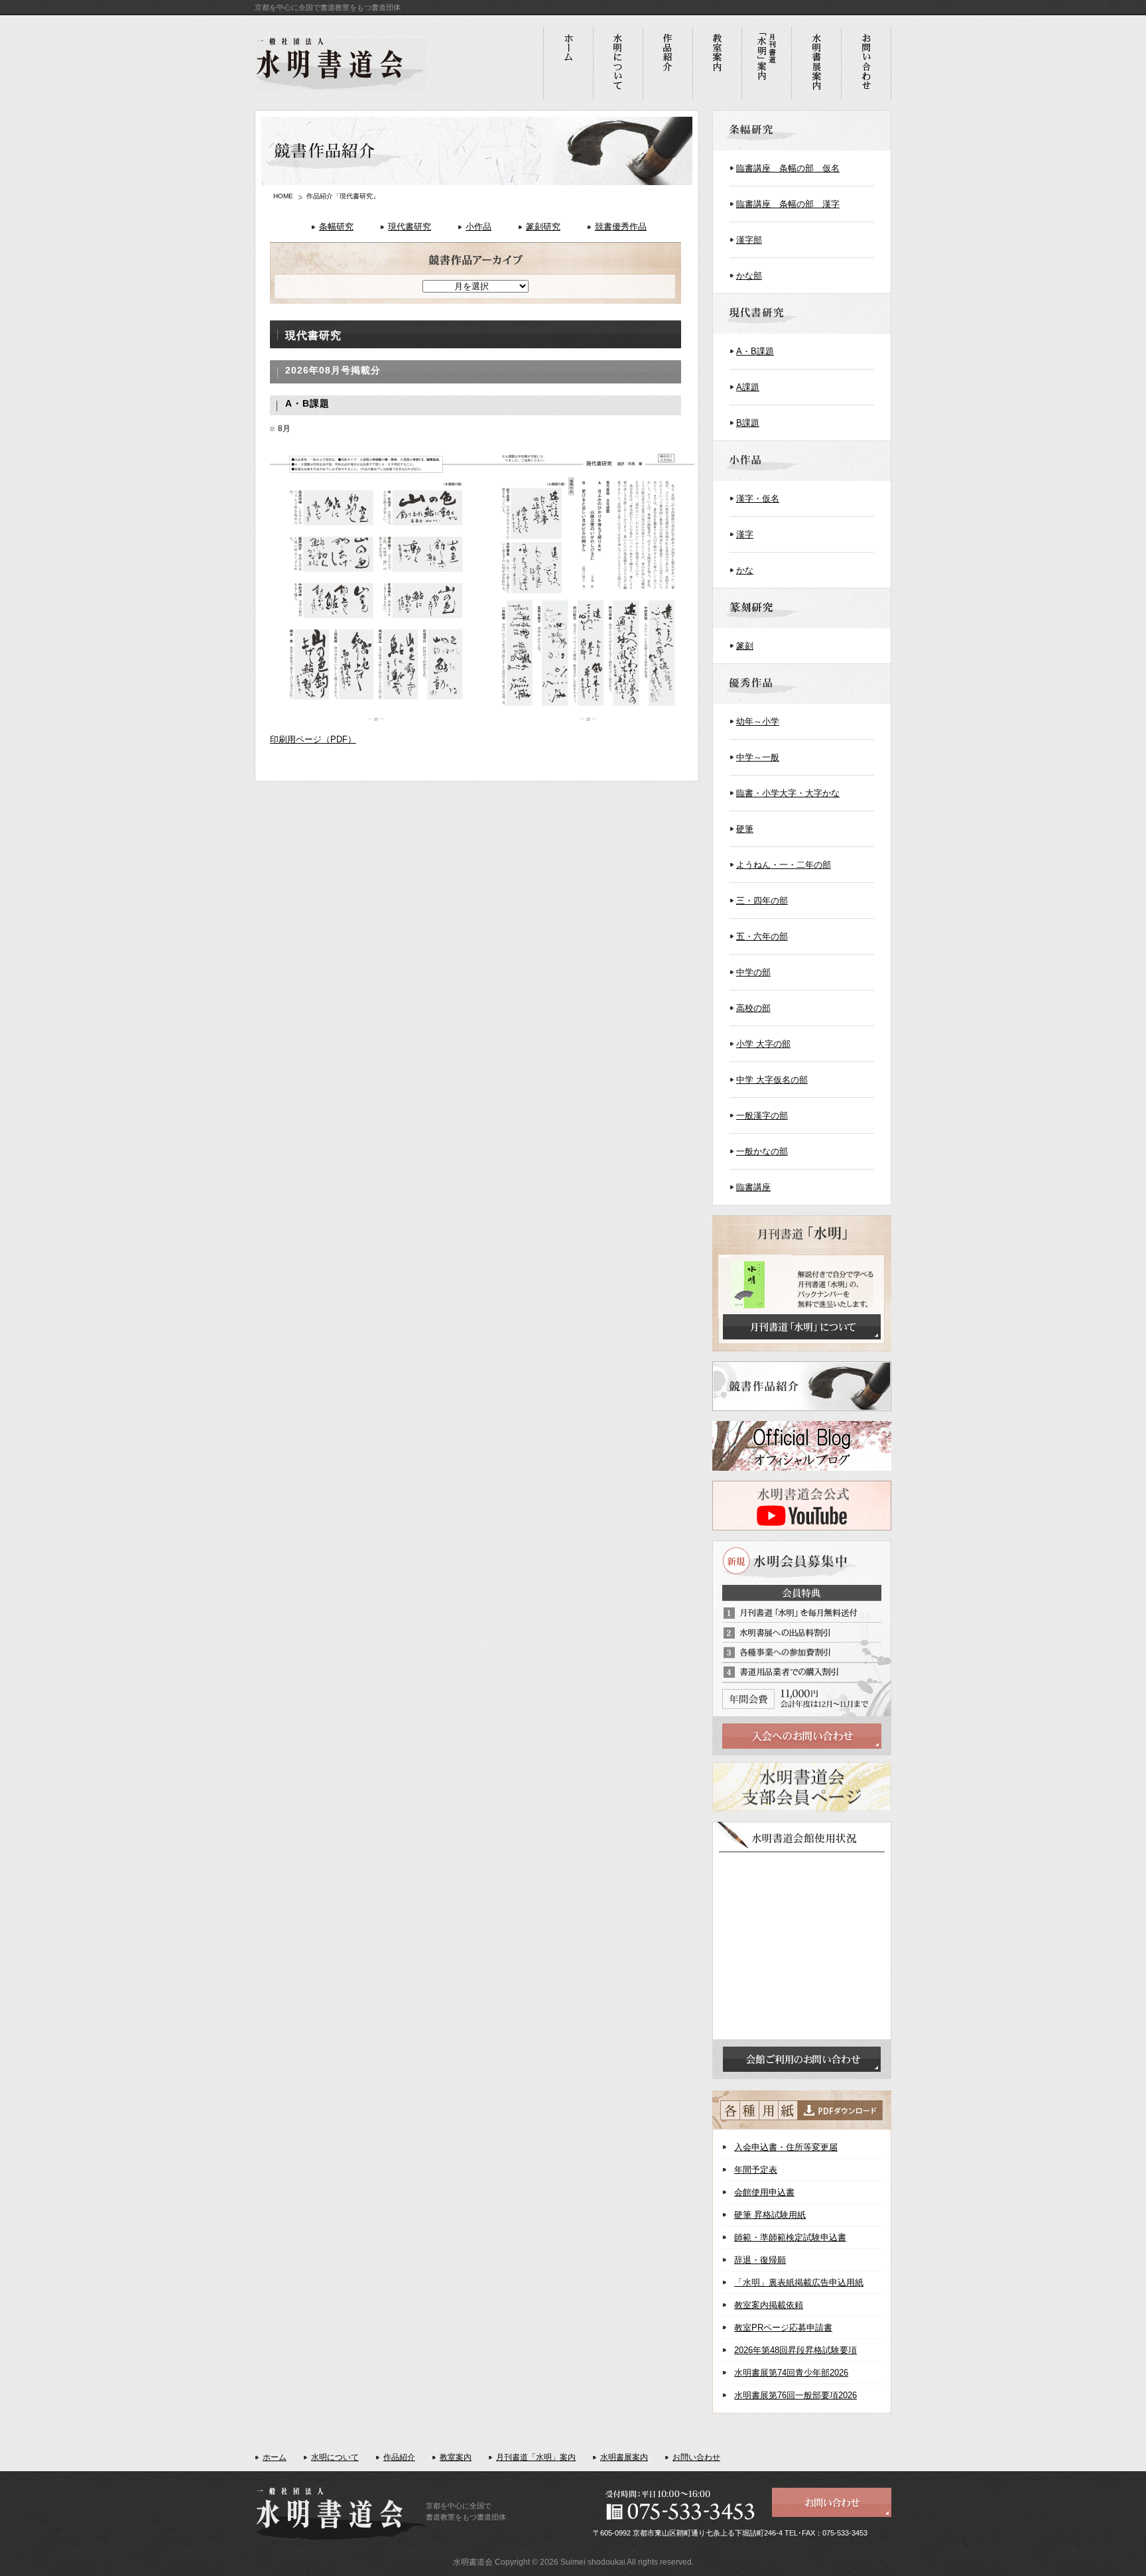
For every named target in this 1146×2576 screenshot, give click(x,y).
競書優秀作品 (621, 227)
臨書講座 (753, 1187)
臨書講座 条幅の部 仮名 (788, 168)
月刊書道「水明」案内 (536, 2457)
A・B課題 (755, 351)
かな (745, 570)
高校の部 (753, 1008)
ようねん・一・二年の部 (784, 865)
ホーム (275, 2457)
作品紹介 (399, 2457)
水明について (335, 2457)
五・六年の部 (762, 936)
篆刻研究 (543, 227)
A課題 (748, 387)
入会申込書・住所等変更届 (786, 2147)
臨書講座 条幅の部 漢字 (788, 204)
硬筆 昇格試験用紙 (770, 2215)
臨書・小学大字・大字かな (788, 793)
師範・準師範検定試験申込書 (790, 2237)
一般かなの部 (762, 1151)
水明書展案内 (624, 2457)
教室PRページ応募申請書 (783, 2328)
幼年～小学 (758, 721)
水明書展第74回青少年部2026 (791, 2373)
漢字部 (749, 240)
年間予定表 (756, 2170)
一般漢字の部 (762, 1116)
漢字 (745, 534)
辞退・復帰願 (760, 2260)
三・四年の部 (762, 901)
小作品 (478, 227)
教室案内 (456, 2457)
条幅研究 (336, 227)
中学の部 (753, 972)
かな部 (749, 276)
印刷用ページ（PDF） (313, 739)
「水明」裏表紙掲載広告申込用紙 (799, 2282)
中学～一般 (758, 757)
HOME (283, 196)
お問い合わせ (696, 2457)
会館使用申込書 (764, 2192)
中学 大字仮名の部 (772, 1080)
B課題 (748, 423)
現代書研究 (410, 227)
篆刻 (745, 646)
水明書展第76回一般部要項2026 (796, 2395)
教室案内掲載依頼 (769, 2305)
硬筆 (745, 829)
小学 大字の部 (763, 1044)
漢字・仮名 (758, 499)
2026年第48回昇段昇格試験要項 (796, 2350)
